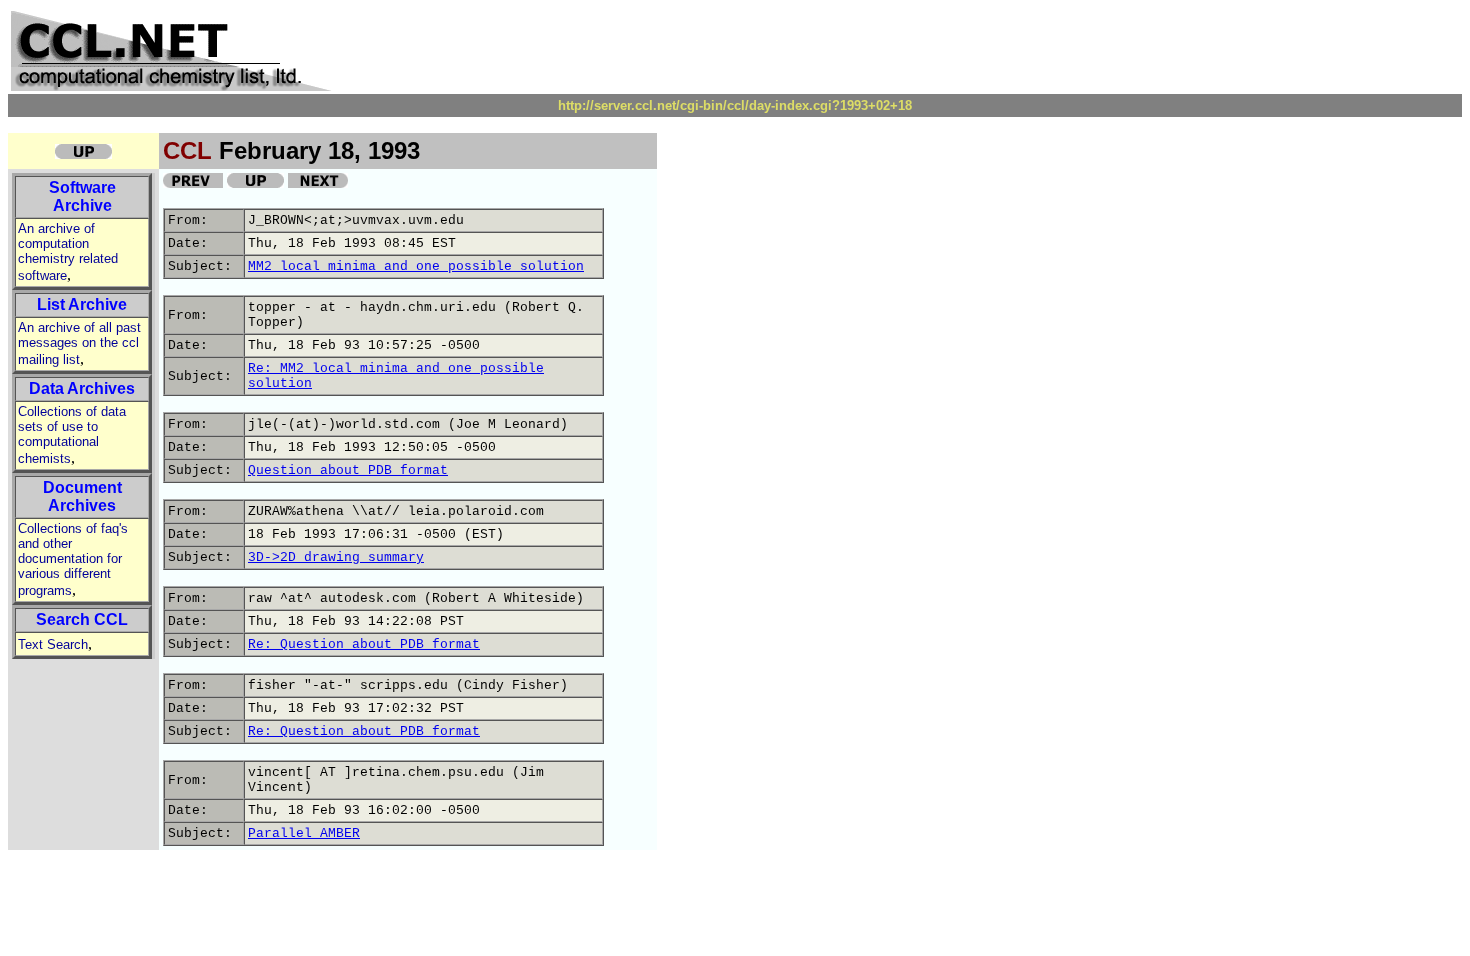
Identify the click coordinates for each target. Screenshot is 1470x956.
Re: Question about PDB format (364, 644)
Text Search (53, 644)
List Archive (82, 304)
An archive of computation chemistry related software (68, 252)
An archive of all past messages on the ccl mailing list (79, 343)
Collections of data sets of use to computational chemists (72, 435)
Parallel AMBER (304, 833)
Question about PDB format (348, 470)
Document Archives (82, 496)
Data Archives (82, 388)
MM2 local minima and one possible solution (416, 266)
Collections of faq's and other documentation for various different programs (73, 559)
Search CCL (82, 619)
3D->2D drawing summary (336, 557)
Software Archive (82, 196)
